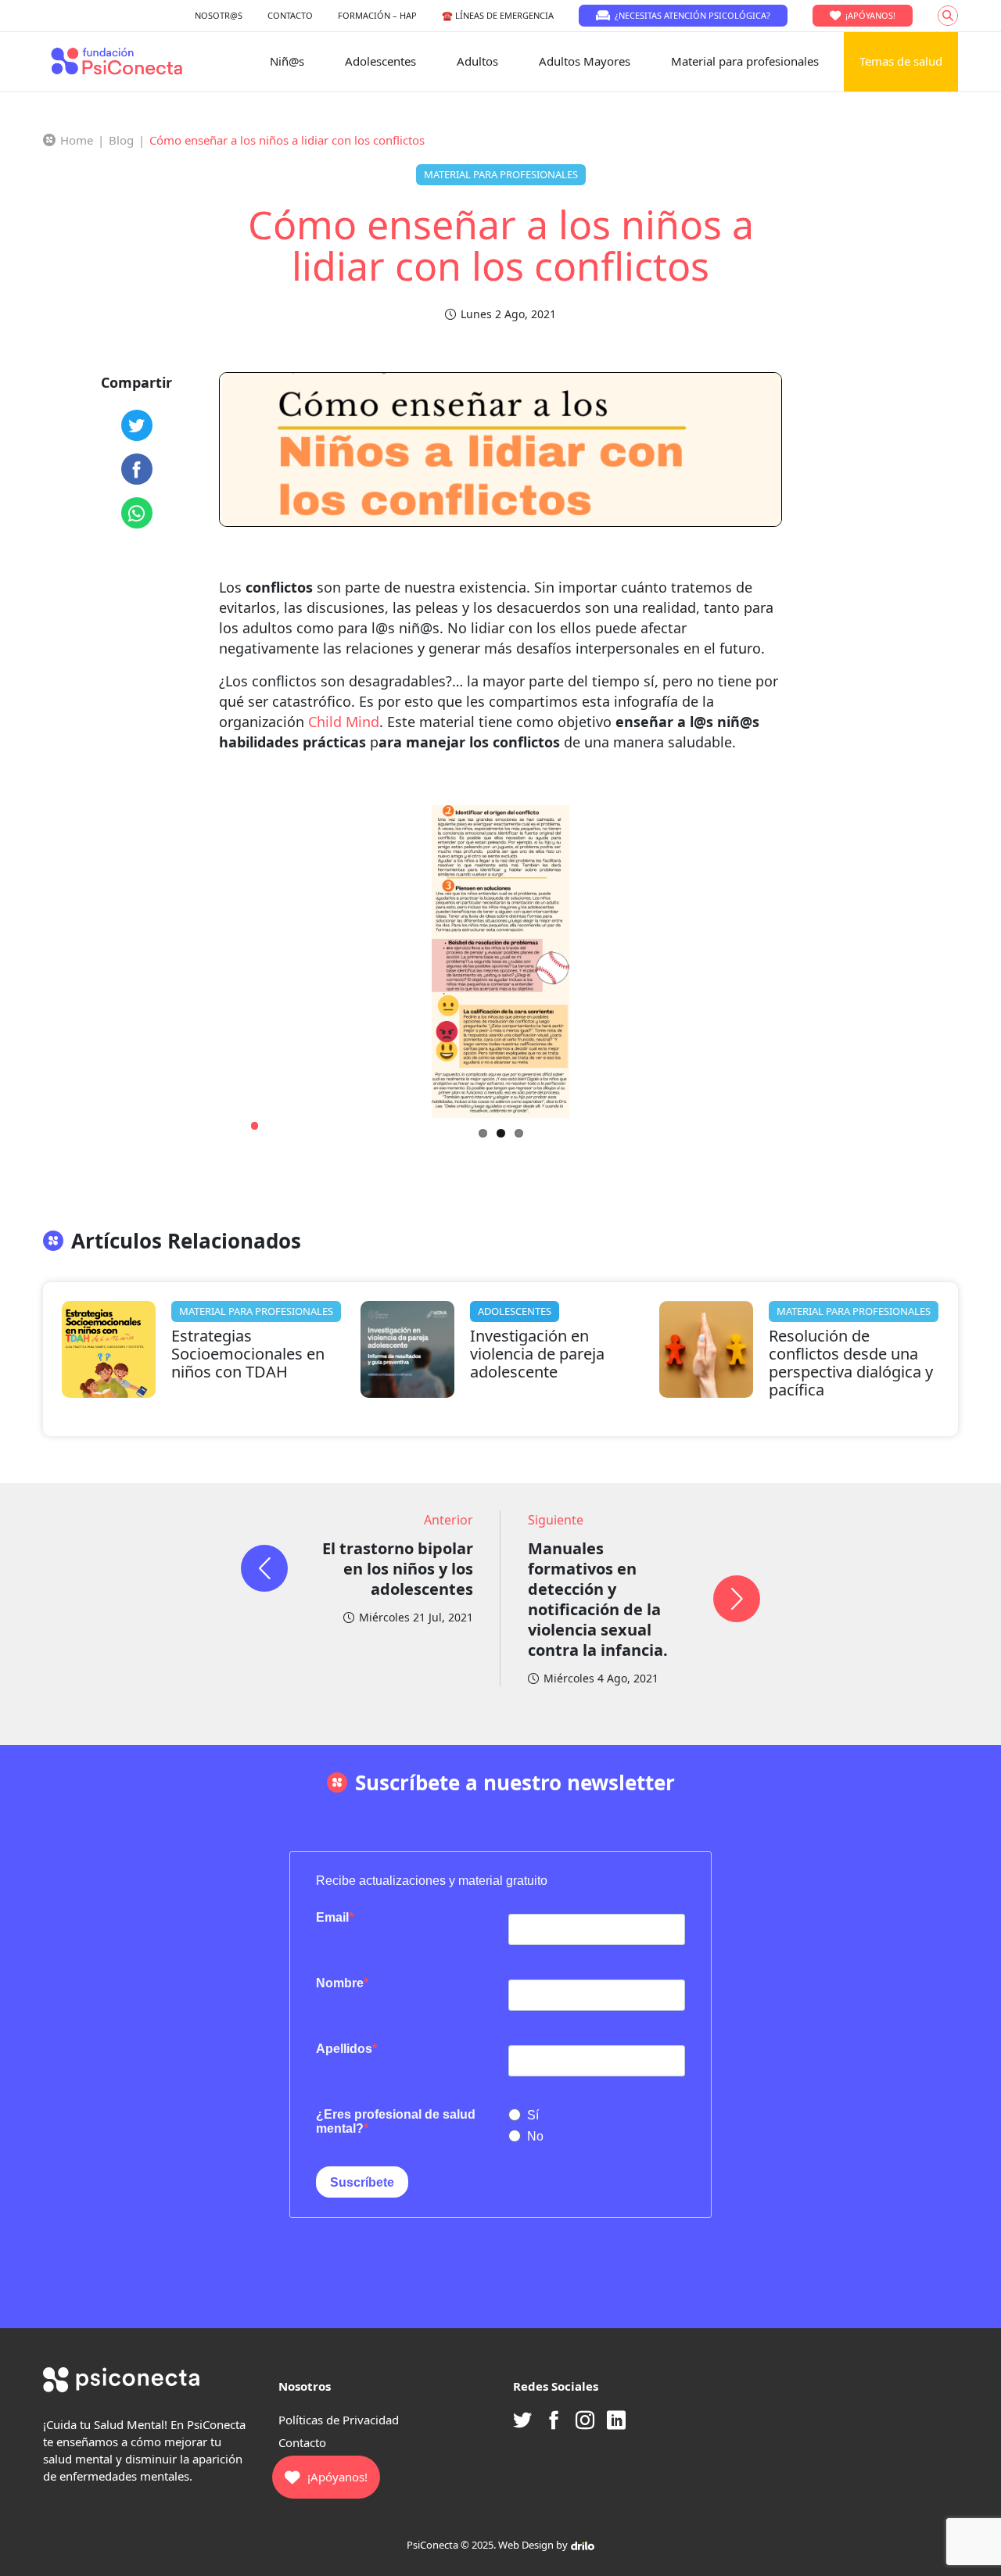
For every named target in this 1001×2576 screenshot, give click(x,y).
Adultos (477, 61)
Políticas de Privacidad (339, 2420)
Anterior (448, 1520)
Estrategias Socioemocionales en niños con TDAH (248, 1354)
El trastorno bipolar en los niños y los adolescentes (398, 1569)
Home (77, 140)
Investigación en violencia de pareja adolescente (537, 1354)
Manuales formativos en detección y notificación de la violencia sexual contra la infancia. (598, 1599)
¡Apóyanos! (870, 15)
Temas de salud (901, 61)
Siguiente (556, 1520)
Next (802, 1118)
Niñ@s (287, 61)
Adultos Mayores (585, 61)
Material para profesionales (745, 61)
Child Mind (344, 722)
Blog (121, 140)
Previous (225, 1118)
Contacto (302, 2442)
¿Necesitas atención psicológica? (692, 15)
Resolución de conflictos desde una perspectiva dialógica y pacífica (851, 1363)
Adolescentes (380, 61)
